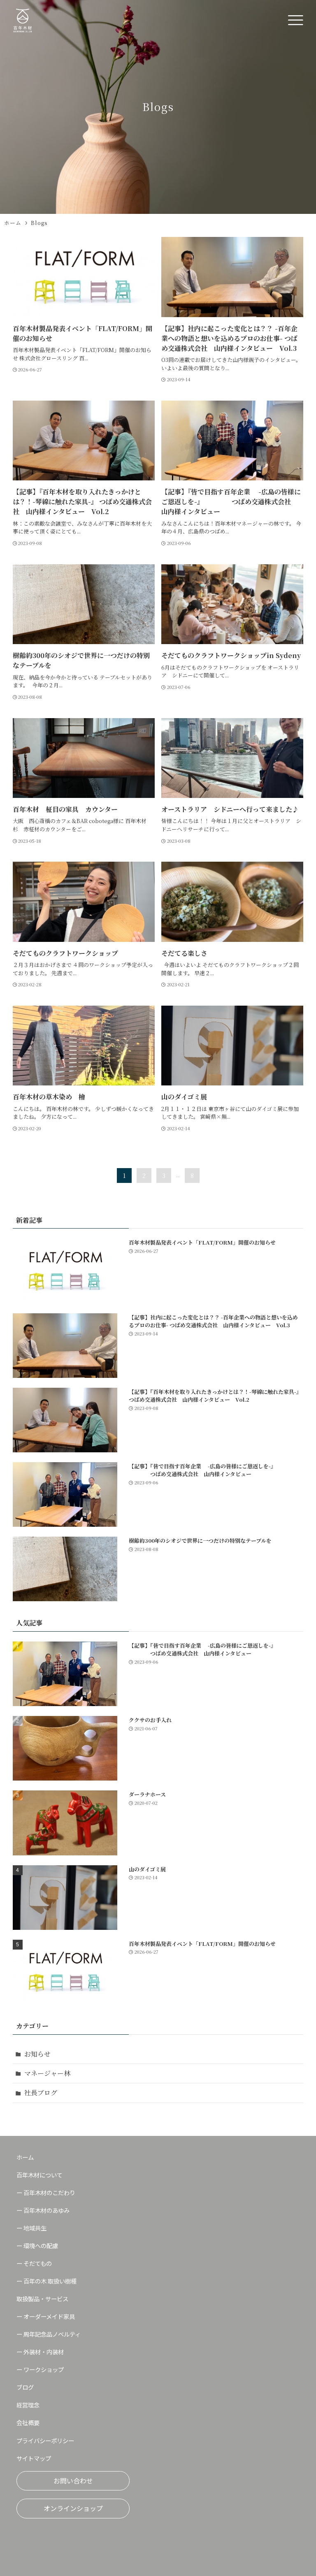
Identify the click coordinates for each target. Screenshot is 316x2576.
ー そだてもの (34, 2263)
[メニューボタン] (295, 21)
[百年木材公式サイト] (23, 21)
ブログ (25, 2387)
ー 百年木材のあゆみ (43, 2210)
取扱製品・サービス (42, 2299)
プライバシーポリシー (45, 2440)
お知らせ (37, 2054)
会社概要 (28, 2422)
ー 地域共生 (31, 2228)
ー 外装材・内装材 (40, 2352)
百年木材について (39, 2175)
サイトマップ (34, 2458)
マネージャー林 (47, 2073)
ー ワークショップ (40, 2369)
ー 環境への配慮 (37, 2246)
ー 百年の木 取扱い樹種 (46, 2281)
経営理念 (28, 2405)
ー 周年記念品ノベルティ (49, 2334)
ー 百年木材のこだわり (46, 2192)
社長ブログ (41, 2093)
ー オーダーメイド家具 (46, 2316)
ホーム (25, 2157)
